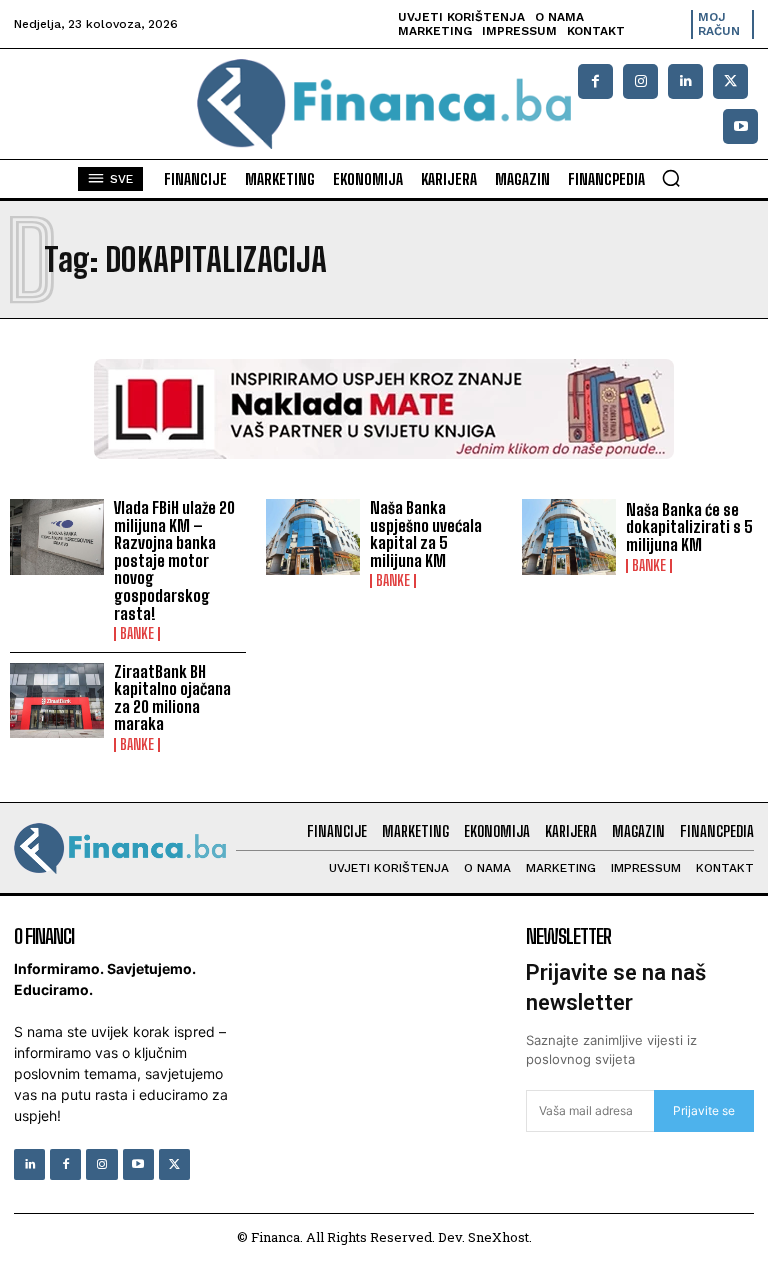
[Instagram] (640, 81)
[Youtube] (740, 126)
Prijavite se (704, 1110)
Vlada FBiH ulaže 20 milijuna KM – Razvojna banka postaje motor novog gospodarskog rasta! (174, 560)
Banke (137, 634)
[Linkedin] (685, 81)
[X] (730, 81)
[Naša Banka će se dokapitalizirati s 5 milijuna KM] (569, 537)
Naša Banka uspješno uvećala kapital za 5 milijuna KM (426, 534)
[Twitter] (174, 1164)
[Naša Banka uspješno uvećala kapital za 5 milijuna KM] (313, 537)
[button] (671, 178)
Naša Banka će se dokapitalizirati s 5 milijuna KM (689, 527)
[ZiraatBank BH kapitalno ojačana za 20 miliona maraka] (57, 701)
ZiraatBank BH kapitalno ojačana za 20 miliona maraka (172, 698)
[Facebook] (595, 81)
